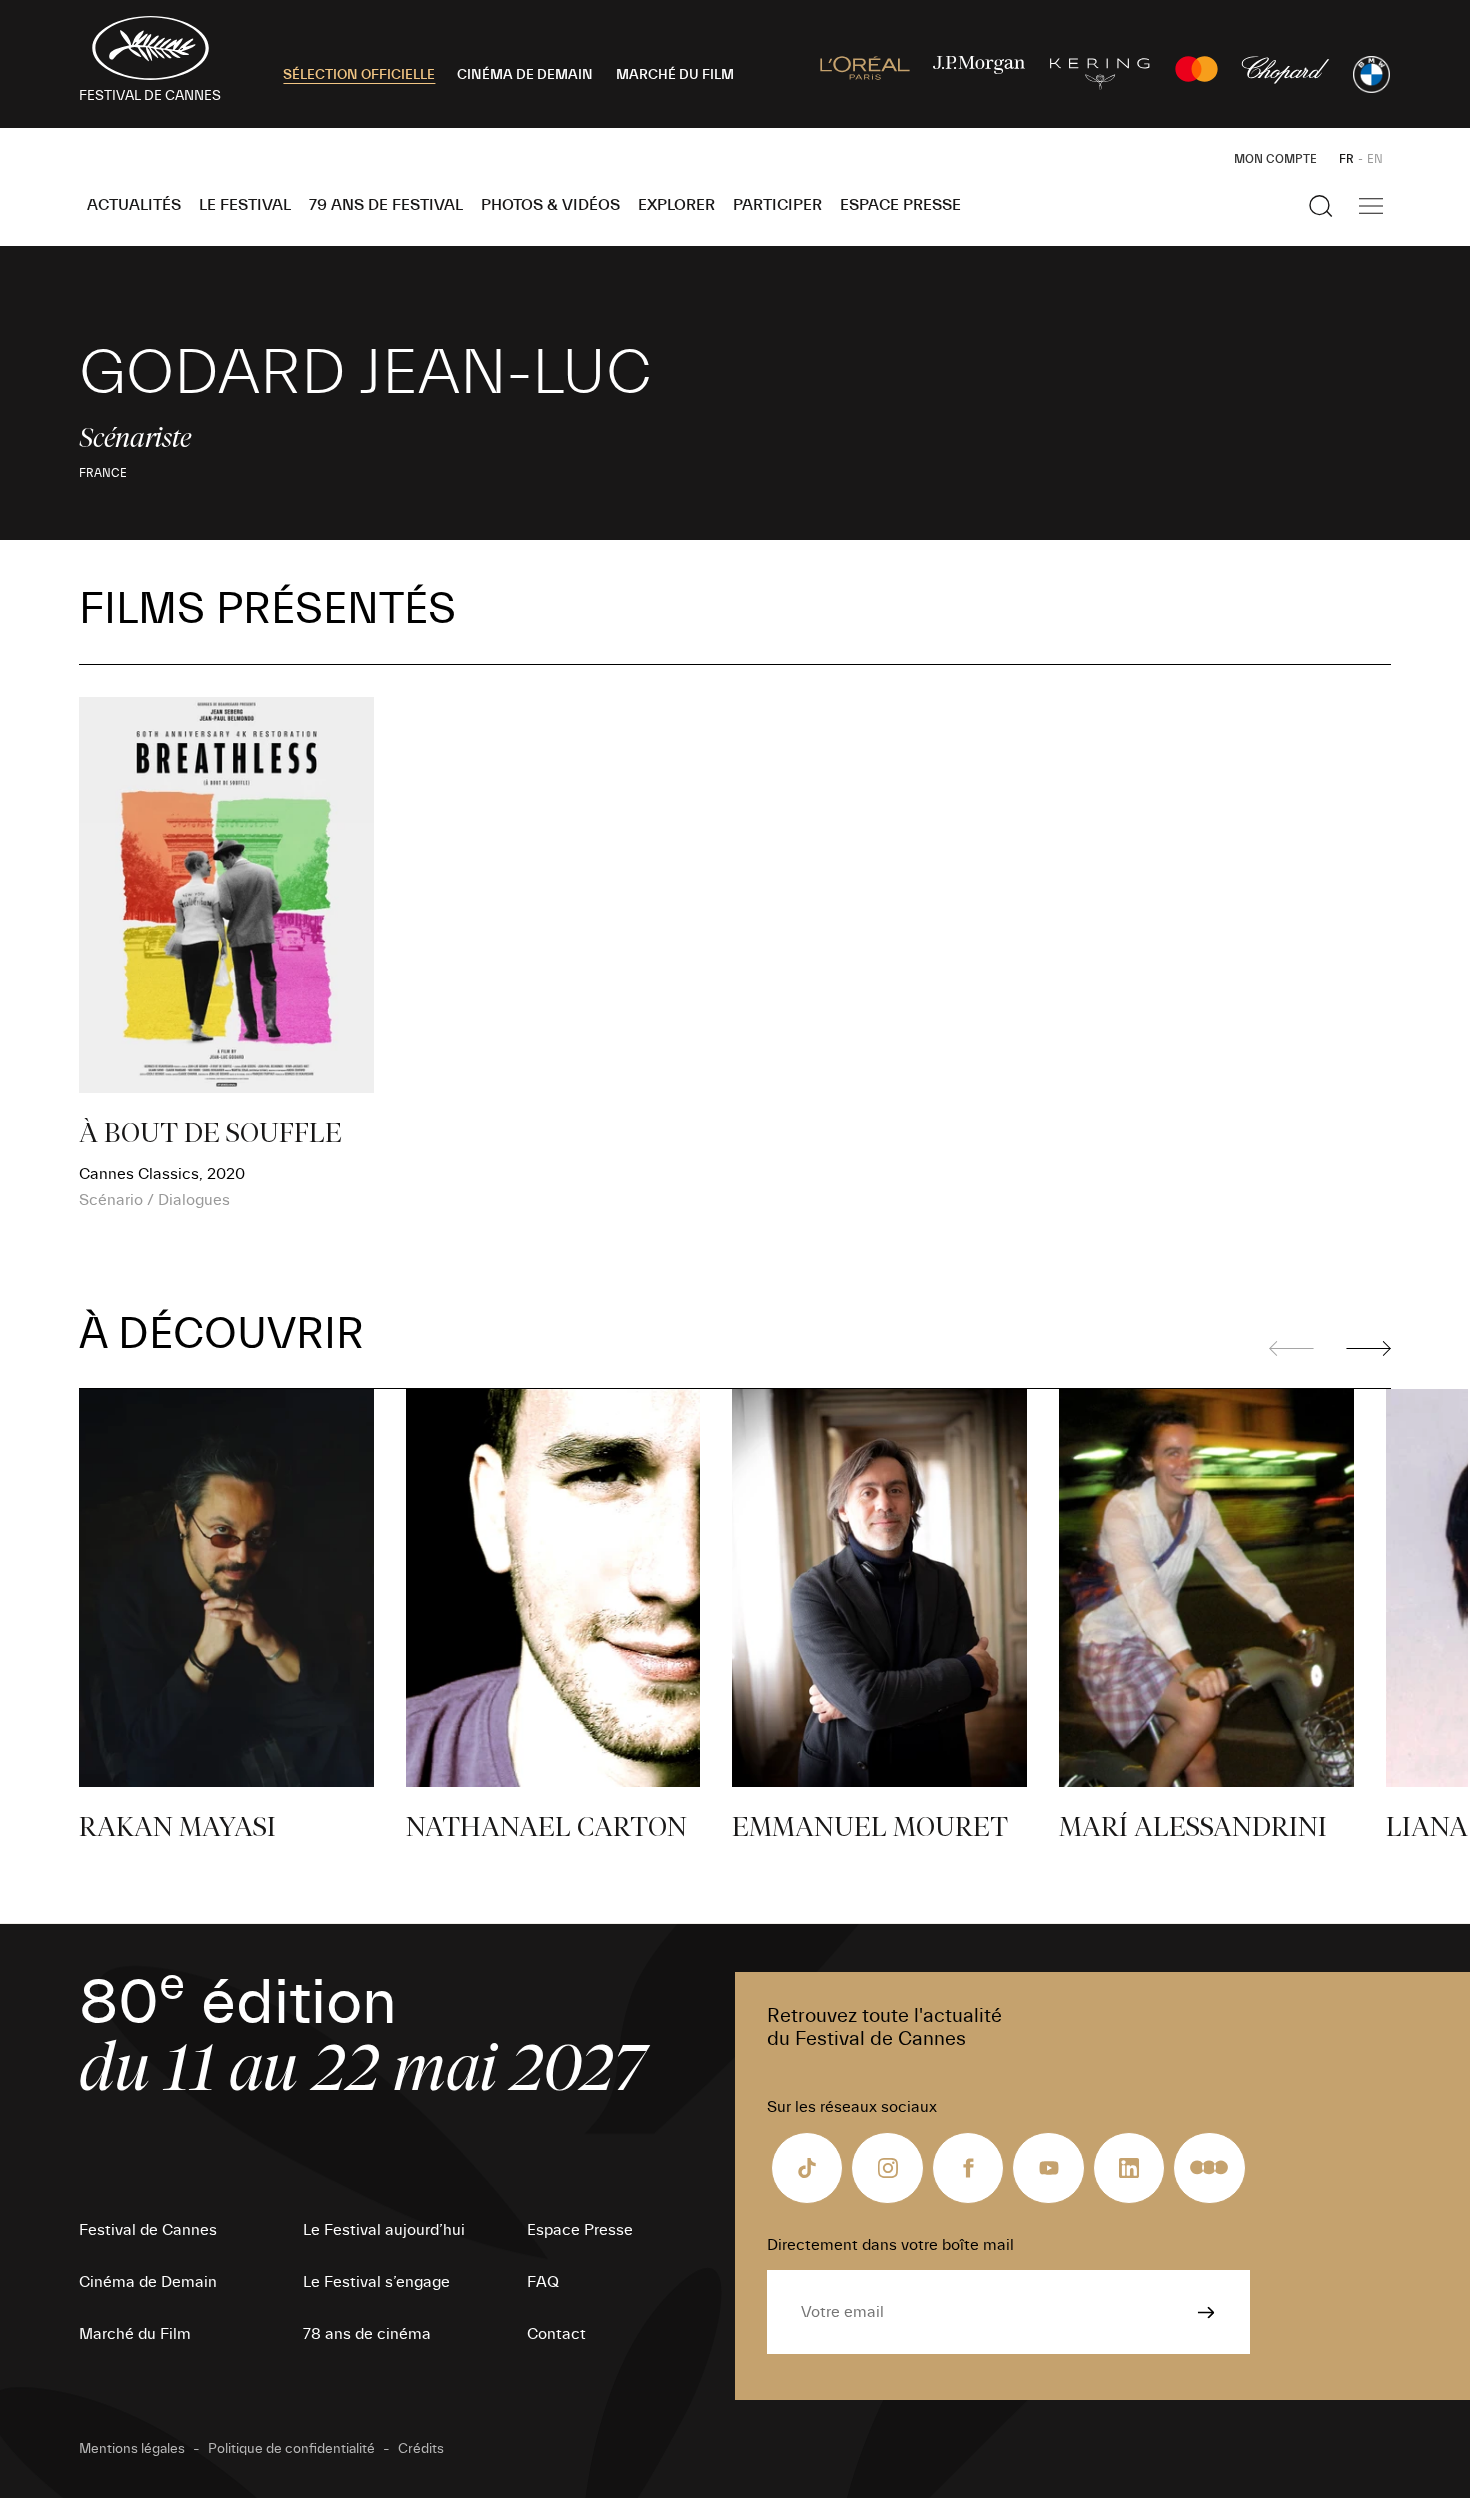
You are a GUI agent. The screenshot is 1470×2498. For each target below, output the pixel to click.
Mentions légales (132, 2449)
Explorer (676, 205)
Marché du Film (135, 2334)
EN (1375, 159)
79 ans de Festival (386, 205)
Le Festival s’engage (376, 2282)
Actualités (134, 205)
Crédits (421, 2449)
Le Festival (245, 205)
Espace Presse (900, 205)
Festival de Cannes (148, 2230)
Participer (777, 205)
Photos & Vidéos (550, 205)
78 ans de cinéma (367, 2334)
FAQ (543, 2282)
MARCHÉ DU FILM (675, 75)
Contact (556, 2334)
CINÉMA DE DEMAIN (525, 75)
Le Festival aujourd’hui (384, 2230)
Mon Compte (1275, 159)
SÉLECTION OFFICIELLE (359, 75)
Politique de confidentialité (291, 2449)
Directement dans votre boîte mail (890, 2245)
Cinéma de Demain (148, 2282)
